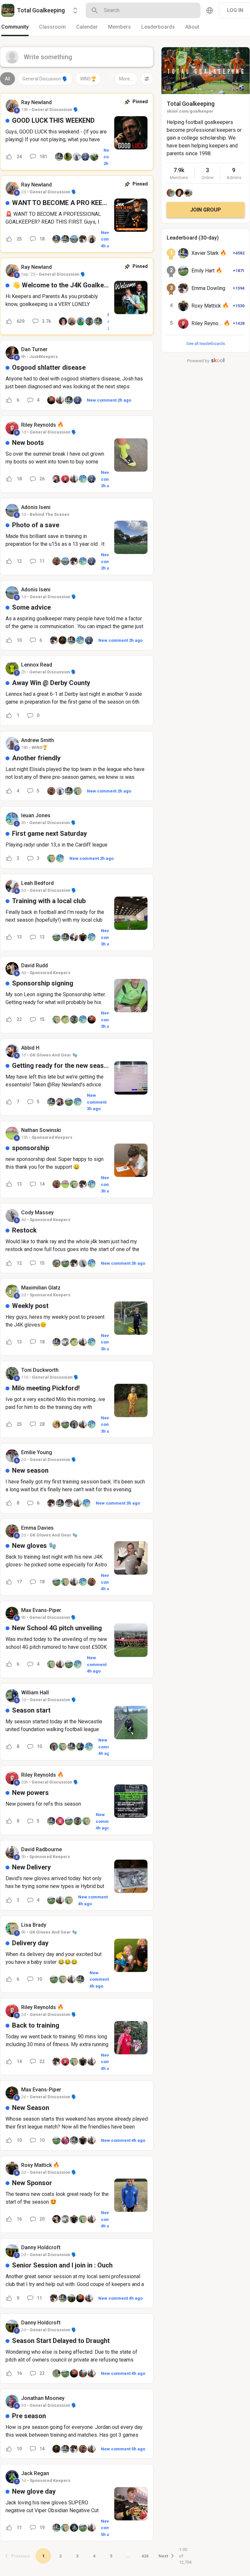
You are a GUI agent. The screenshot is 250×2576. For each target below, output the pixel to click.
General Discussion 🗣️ (45, 79)
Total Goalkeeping (191, 104)
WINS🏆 (88, 79)
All (7, 79)
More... (126, 79)
